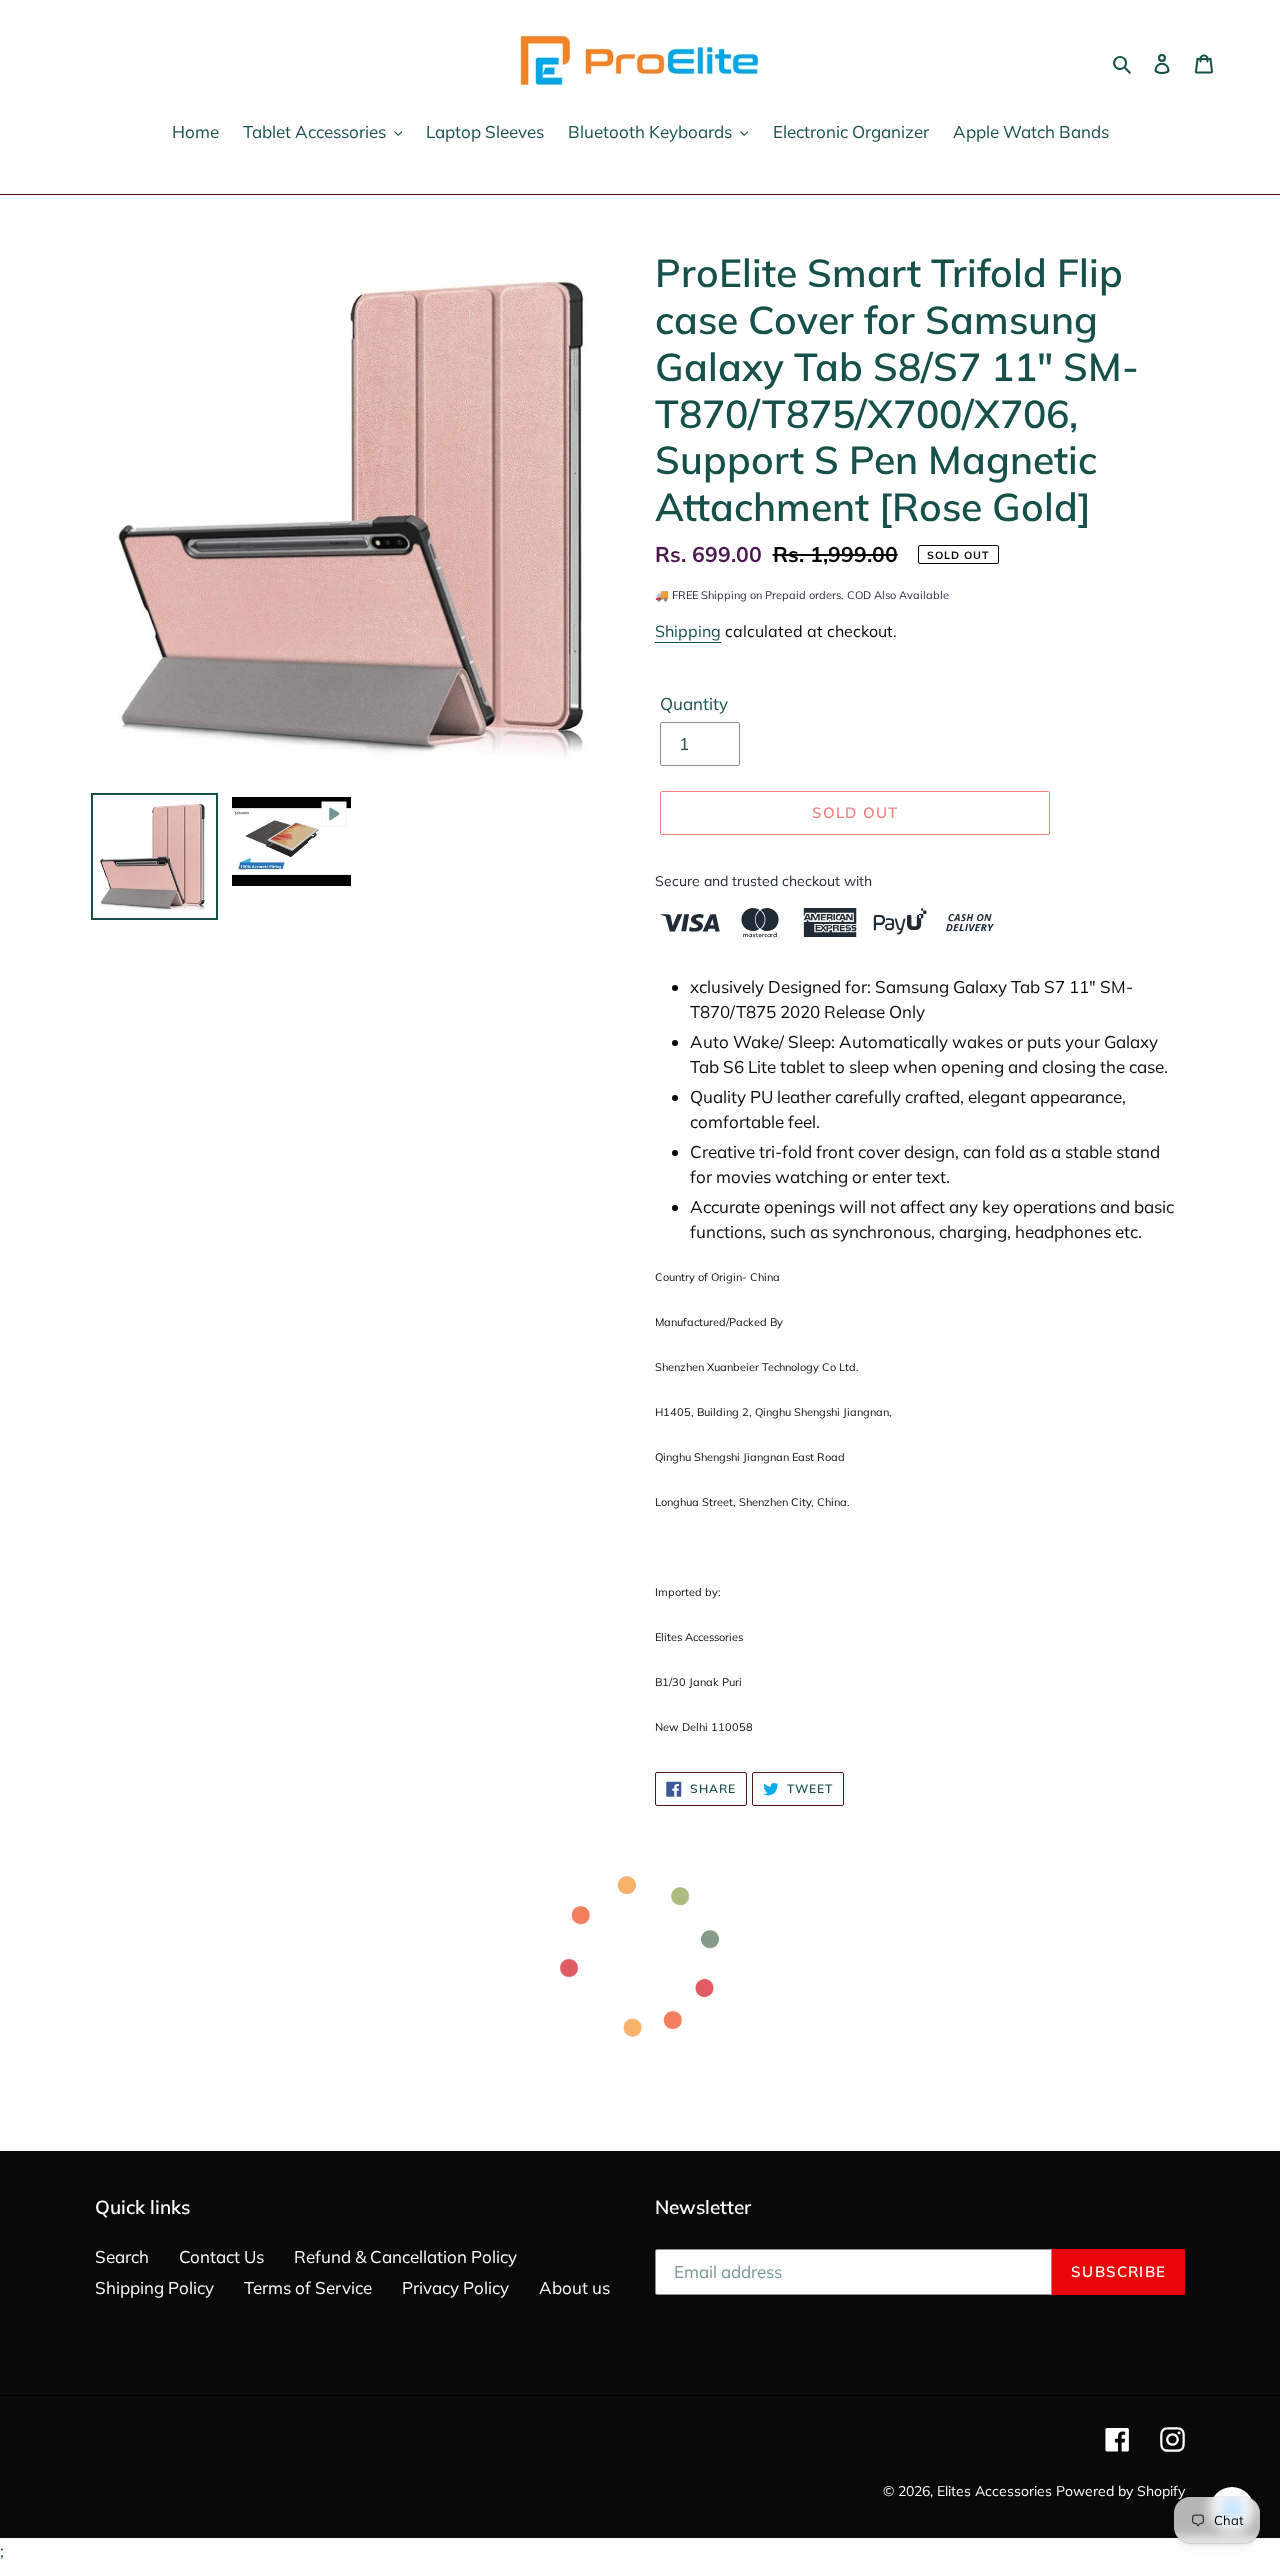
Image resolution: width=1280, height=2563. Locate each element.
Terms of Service (308, 2287)
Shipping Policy (154, 2287)
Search (122, 2256)
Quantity (694, 703)
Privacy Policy (455, 2287)
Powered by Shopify (1120, 2491)
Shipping (688, 631)
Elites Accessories (994, 2491)
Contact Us (221, 2256)
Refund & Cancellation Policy (405, 2256)
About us (574, 2287)
